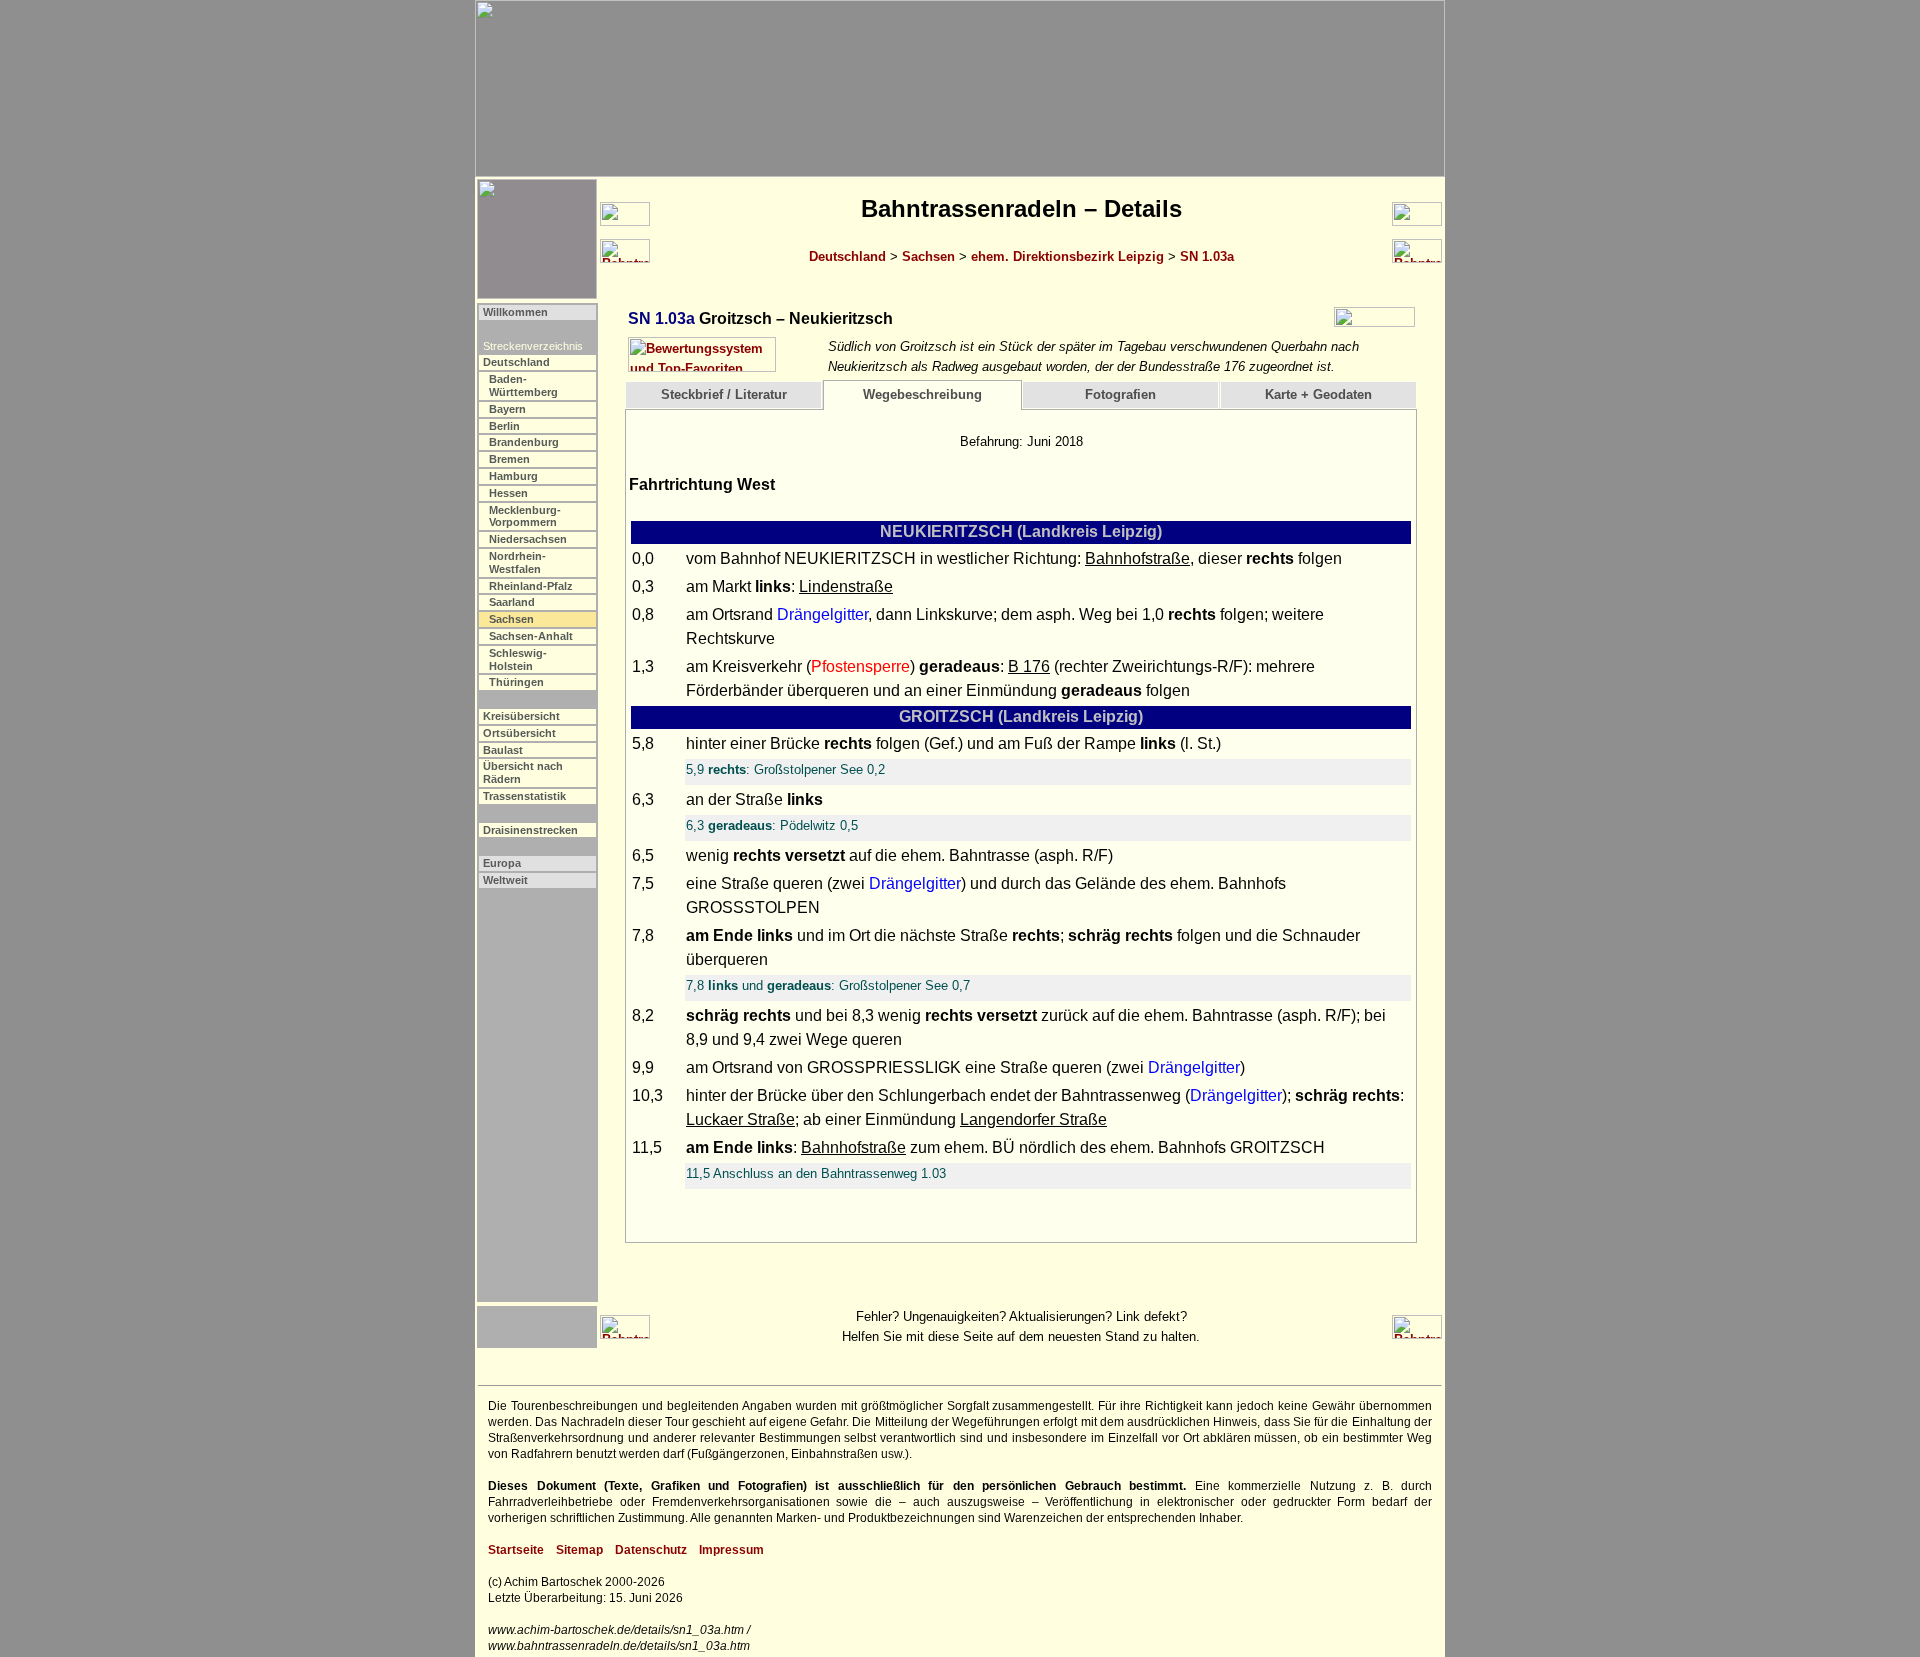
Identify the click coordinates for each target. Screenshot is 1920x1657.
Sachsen (928, 256)
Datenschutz (651, 1550)
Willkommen (515, 312)
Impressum (731, 1550)
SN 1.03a (1207, 256)
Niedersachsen (528, 539)
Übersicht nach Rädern (523, 772)
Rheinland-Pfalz (531, 586)
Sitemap (579, 1550)
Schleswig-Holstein (518, 659)
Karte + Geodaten (1318, 394)
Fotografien (1120, 394)
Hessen (508, 493)
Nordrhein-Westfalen (517, 562)
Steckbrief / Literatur (724, 394)
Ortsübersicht (519, 733)
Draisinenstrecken (530, 830)
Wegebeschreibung (922, 394)
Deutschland (847, 256)
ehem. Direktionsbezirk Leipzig (1067, 256)
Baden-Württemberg (523, 385)
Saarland (512, 602)
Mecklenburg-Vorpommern (525, 516)
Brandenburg (524, 442)
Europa (502, 863)
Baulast (503, 750)
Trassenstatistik (524, 796)
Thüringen (516, 682)
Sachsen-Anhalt (531, 636)
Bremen (509, 459)
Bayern (507, 409)
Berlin (504, 426)
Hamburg (513, 476)
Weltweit (505, 880)
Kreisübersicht (521, 716)
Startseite (516, 1550)
